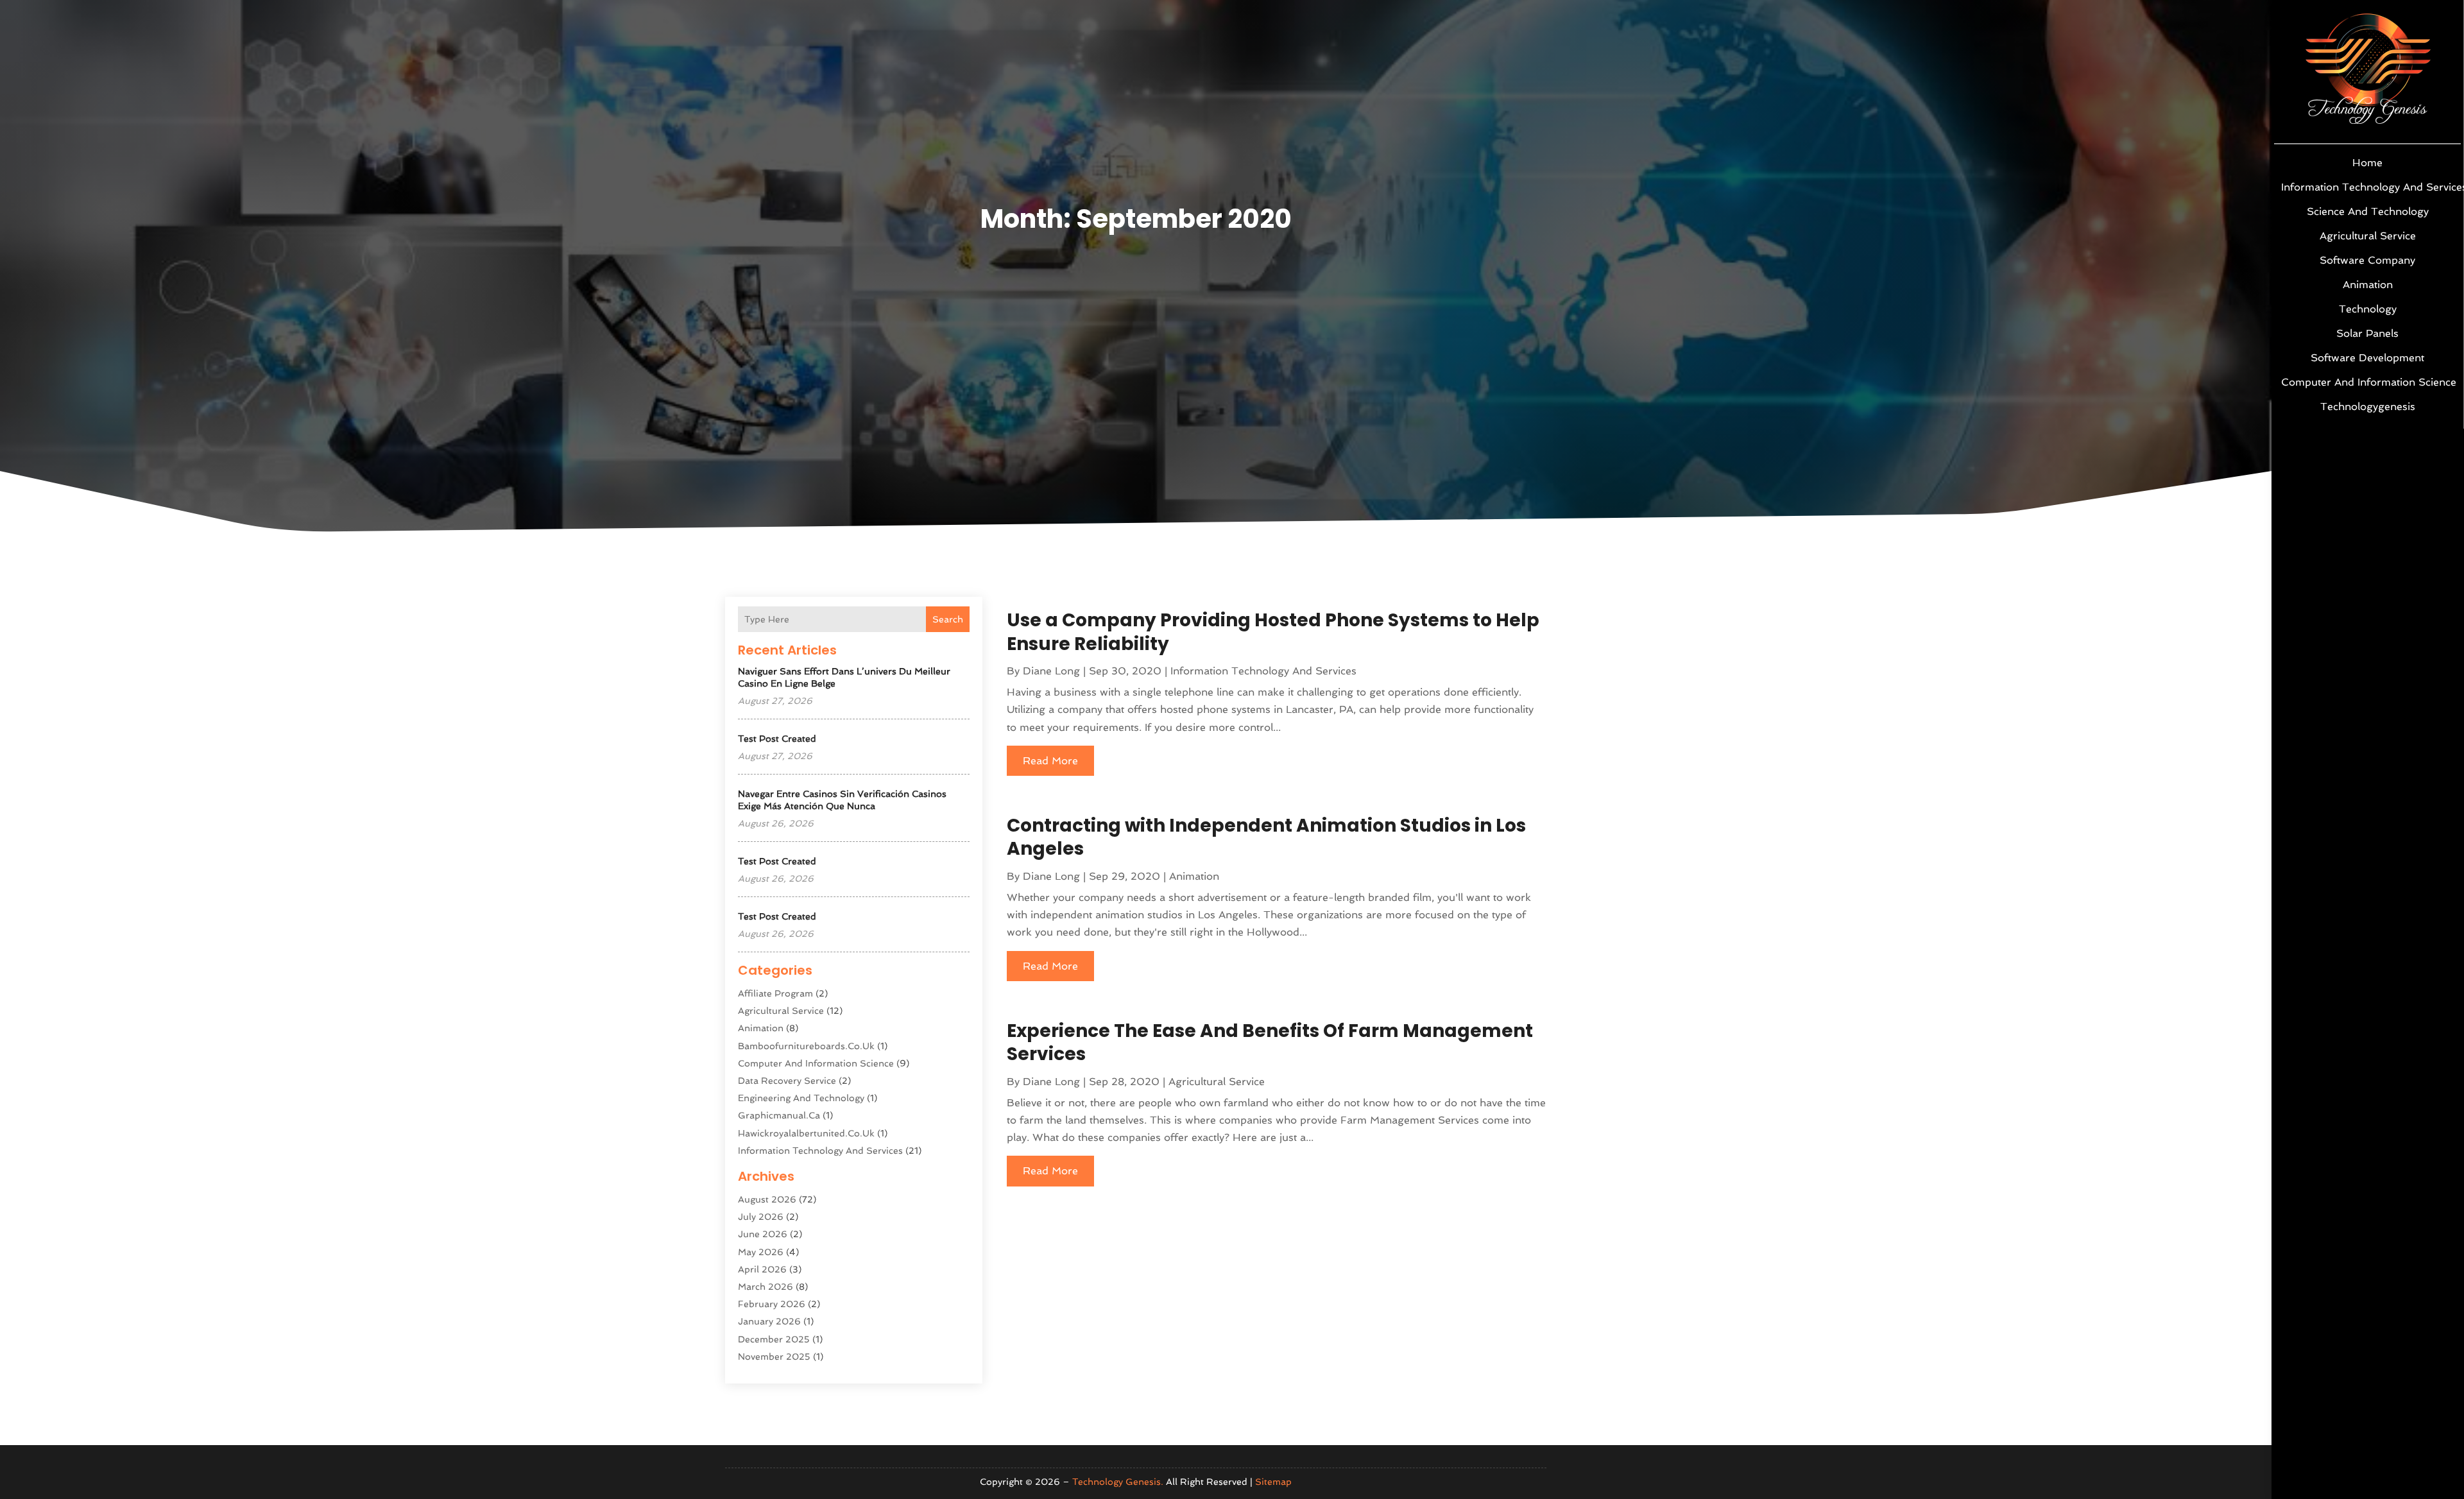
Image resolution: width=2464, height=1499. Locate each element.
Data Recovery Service (787, 1081)
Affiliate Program (775, 993)
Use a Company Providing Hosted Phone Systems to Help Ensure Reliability (1273, 632)
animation (2368, 285)
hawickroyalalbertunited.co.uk (806, 1133)
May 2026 (761, 1252)
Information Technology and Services (2367, 187)
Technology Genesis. (1118, 1482)
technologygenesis (2368, 407)
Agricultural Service (2368, 236)
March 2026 (766, 1287)
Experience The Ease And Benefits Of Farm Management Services (1270, 1042)
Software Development (2367, 358)
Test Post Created (777, 739)
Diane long (1051, 671)
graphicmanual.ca (779, 1115)
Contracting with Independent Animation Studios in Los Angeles (1266, 837)
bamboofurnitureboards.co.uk (806, 1046)
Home (2367, 163)
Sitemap (1273, 1482)
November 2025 (774, 1357)
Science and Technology (2368, 211)
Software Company (2367, 260)
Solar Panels (2367, 333)
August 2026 (767, 1199)
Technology (2368, 309)
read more (1050, 761)
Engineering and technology (801, 1098)
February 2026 (772, 1304)
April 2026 (762, 1269)
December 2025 (774, 1339)
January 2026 (769, 1321)
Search (948, 619)
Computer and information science (2367, 382)
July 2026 (761, 1217)
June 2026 (763, 1234)
